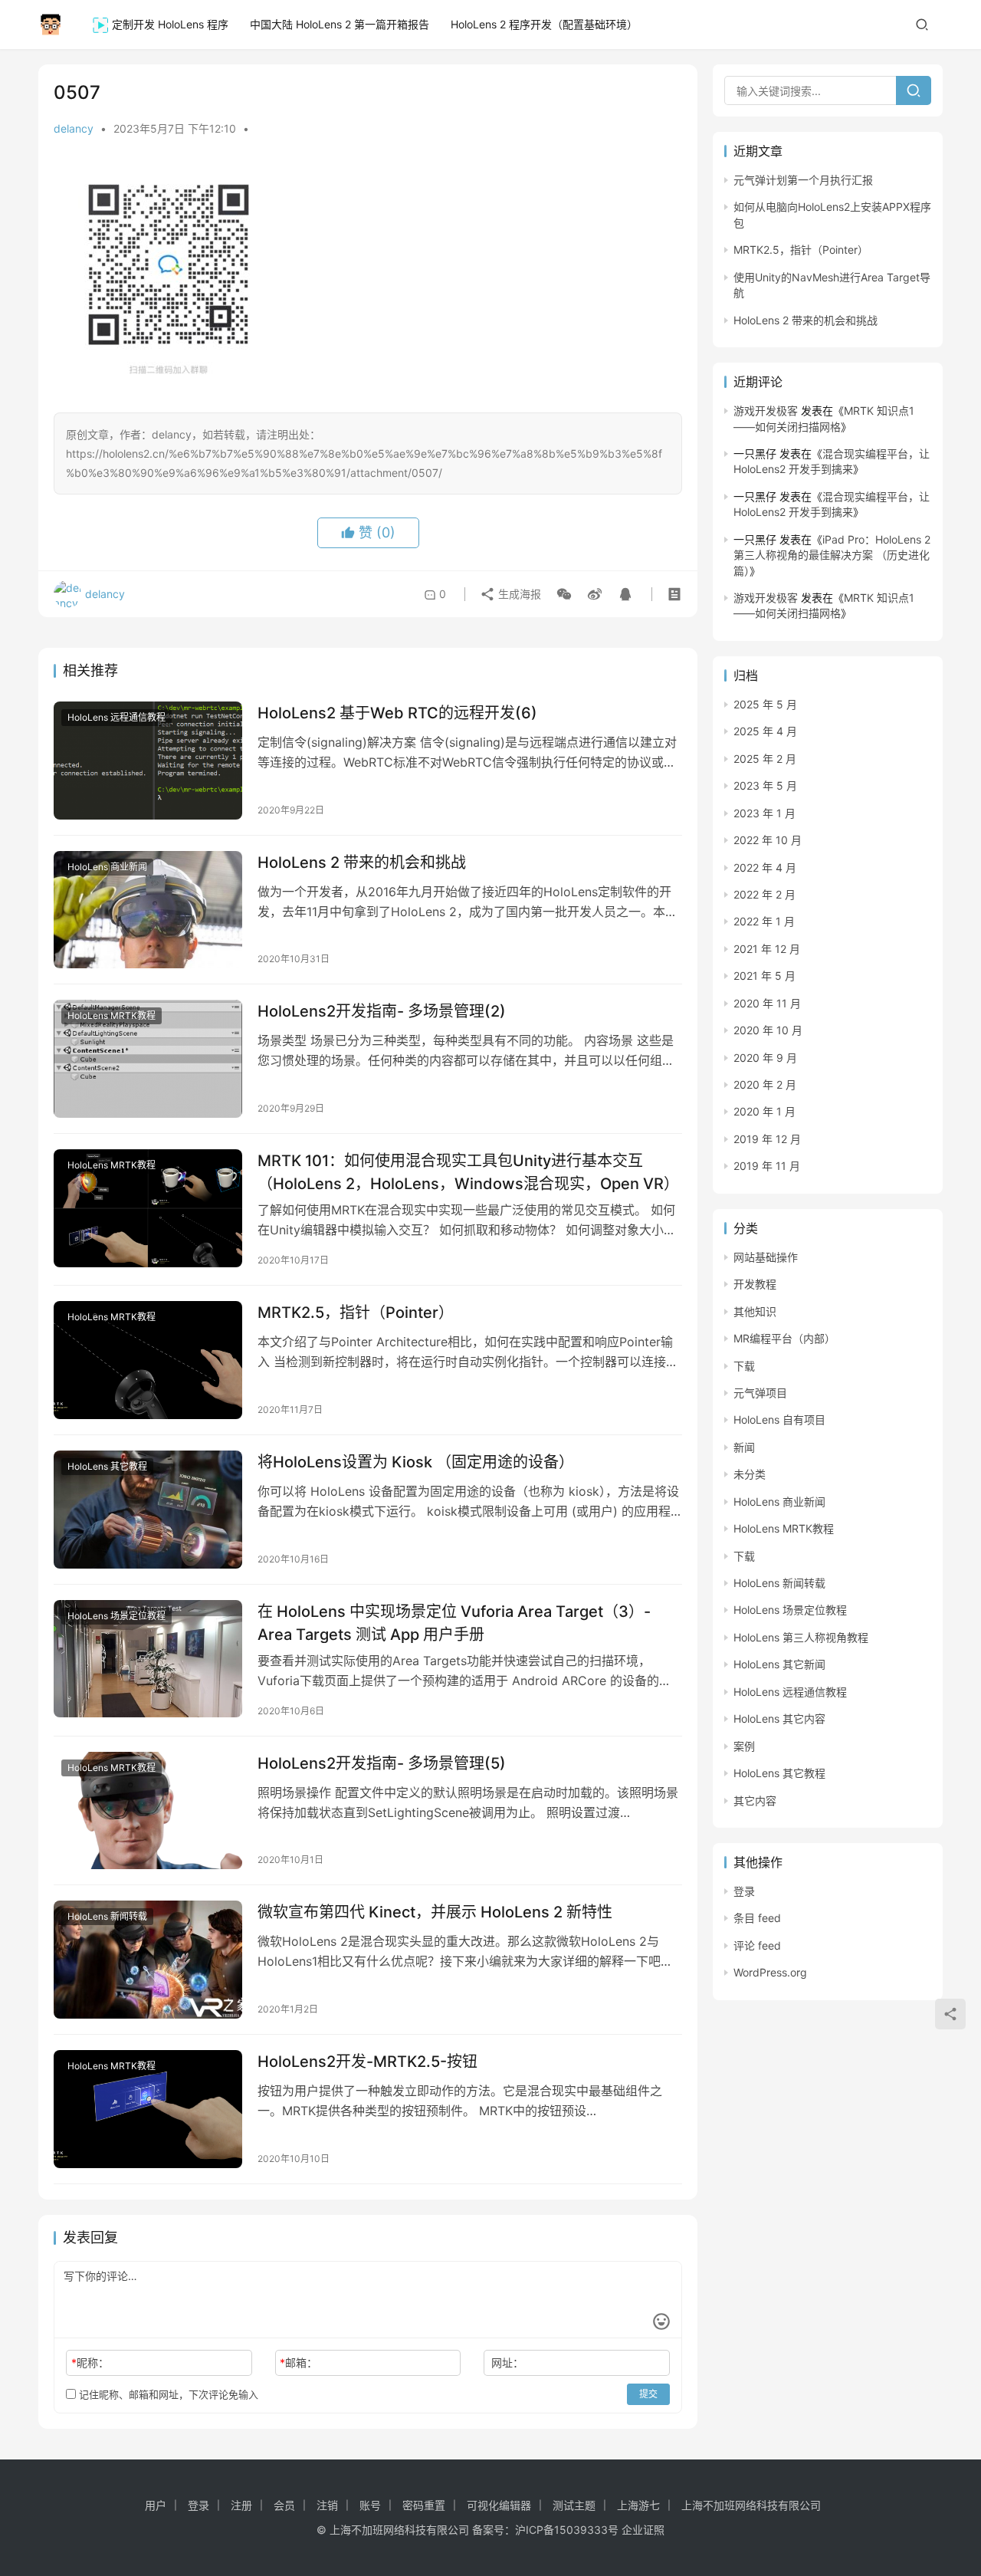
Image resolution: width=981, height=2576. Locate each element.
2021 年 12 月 (767, 949)
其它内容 (755, 1801)
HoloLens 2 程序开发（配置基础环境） (544, 24)
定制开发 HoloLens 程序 (170, 24)
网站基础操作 (766, 1257)
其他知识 (755, 1311)
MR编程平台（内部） (784, 1338)
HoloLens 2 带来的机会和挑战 (362, 863)
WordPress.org (770, 1972)
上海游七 (638, 2505)
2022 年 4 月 (765, 867)
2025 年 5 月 (765, 704)
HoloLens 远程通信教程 (116, 717)
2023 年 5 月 (765, 785)
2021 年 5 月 (764, 976)
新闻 (744, 1447)
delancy (74, 128)
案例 (744, 1746)
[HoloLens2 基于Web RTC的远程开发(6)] (148, 761)
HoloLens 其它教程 (107, 1466)
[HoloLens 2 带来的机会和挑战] (148, 910)
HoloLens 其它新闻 (779, 1664)
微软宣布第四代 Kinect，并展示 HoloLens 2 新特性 (435, 1912)
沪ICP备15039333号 (567, 2530)
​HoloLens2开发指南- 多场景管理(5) (382, 1763)
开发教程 (755, 1284)
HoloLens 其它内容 (779, 1718)
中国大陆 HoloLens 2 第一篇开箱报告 (340, 24)
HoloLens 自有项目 (779, 1419)
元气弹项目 (760, 1393)
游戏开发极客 (766, 411)
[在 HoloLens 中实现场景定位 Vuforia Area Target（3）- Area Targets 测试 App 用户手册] (148, 1659)
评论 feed (757, 1945)
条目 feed (757, 1918)
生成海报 (518, 594)
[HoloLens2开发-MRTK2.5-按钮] (148, 2109)
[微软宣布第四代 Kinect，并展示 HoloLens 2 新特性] (148, 1960)
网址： (507, 2362)
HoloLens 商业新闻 (107, 867)
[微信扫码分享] (564, 594)
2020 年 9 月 (765, 1058)
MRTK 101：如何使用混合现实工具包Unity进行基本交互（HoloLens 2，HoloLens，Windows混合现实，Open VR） (468, 1172)
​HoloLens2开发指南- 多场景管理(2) (382, 1011)
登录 (744, 1891)
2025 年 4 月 (765, 731)
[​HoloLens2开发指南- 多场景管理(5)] (148, 1811)
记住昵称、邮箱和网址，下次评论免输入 (167, 2394)
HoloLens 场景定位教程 (116, 1616)
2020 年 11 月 (767, 1003)
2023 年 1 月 (764, 813)
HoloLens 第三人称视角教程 (801, 1637)
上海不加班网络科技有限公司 (751, 2505)
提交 (648, 2394)
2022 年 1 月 (764, 921)
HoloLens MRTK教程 (112, 1015)
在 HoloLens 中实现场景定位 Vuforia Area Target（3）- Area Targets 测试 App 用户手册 (454, 1623)
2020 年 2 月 (765, 1084)
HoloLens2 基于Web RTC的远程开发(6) (397, 713)
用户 (156, 2505)
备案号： (494, 2530)
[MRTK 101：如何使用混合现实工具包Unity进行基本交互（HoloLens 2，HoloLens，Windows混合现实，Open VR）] (148, 1208)
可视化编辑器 (499, 2505)
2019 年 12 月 (767, 1139)
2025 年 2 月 (765, 759)
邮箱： (299, 2362)
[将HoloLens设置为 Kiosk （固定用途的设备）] (148, 1510)
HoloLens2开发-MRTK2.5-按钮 (367, 2062)
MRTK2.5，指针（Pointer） (356, 1313)
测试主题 (574, 2505)
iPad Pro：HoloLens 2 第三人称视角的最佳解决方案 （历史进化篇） (832, 555)
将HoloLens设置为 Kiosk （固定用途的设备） (416, 1462)
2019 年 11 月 (767, 1166)
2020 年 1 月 (764, 1111)
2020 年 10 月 (768, 1030)
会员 (284, 2505)
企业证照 (643, 2530)
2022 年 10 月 (768, 840)
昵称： (90, 2362)
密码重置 (424, 2505)
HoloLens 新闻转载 (107, 1916)
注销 (327, 2505)
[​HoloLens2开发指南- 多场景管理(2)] (148, 1059)
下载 (744, 1366)
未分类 (750, 1474)
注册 (241, 2505)
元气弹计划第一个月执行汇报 (803, 180)
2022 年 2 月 (764, 894)
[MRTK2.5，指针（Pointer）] (148, 1360)
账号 (370, 2505)
